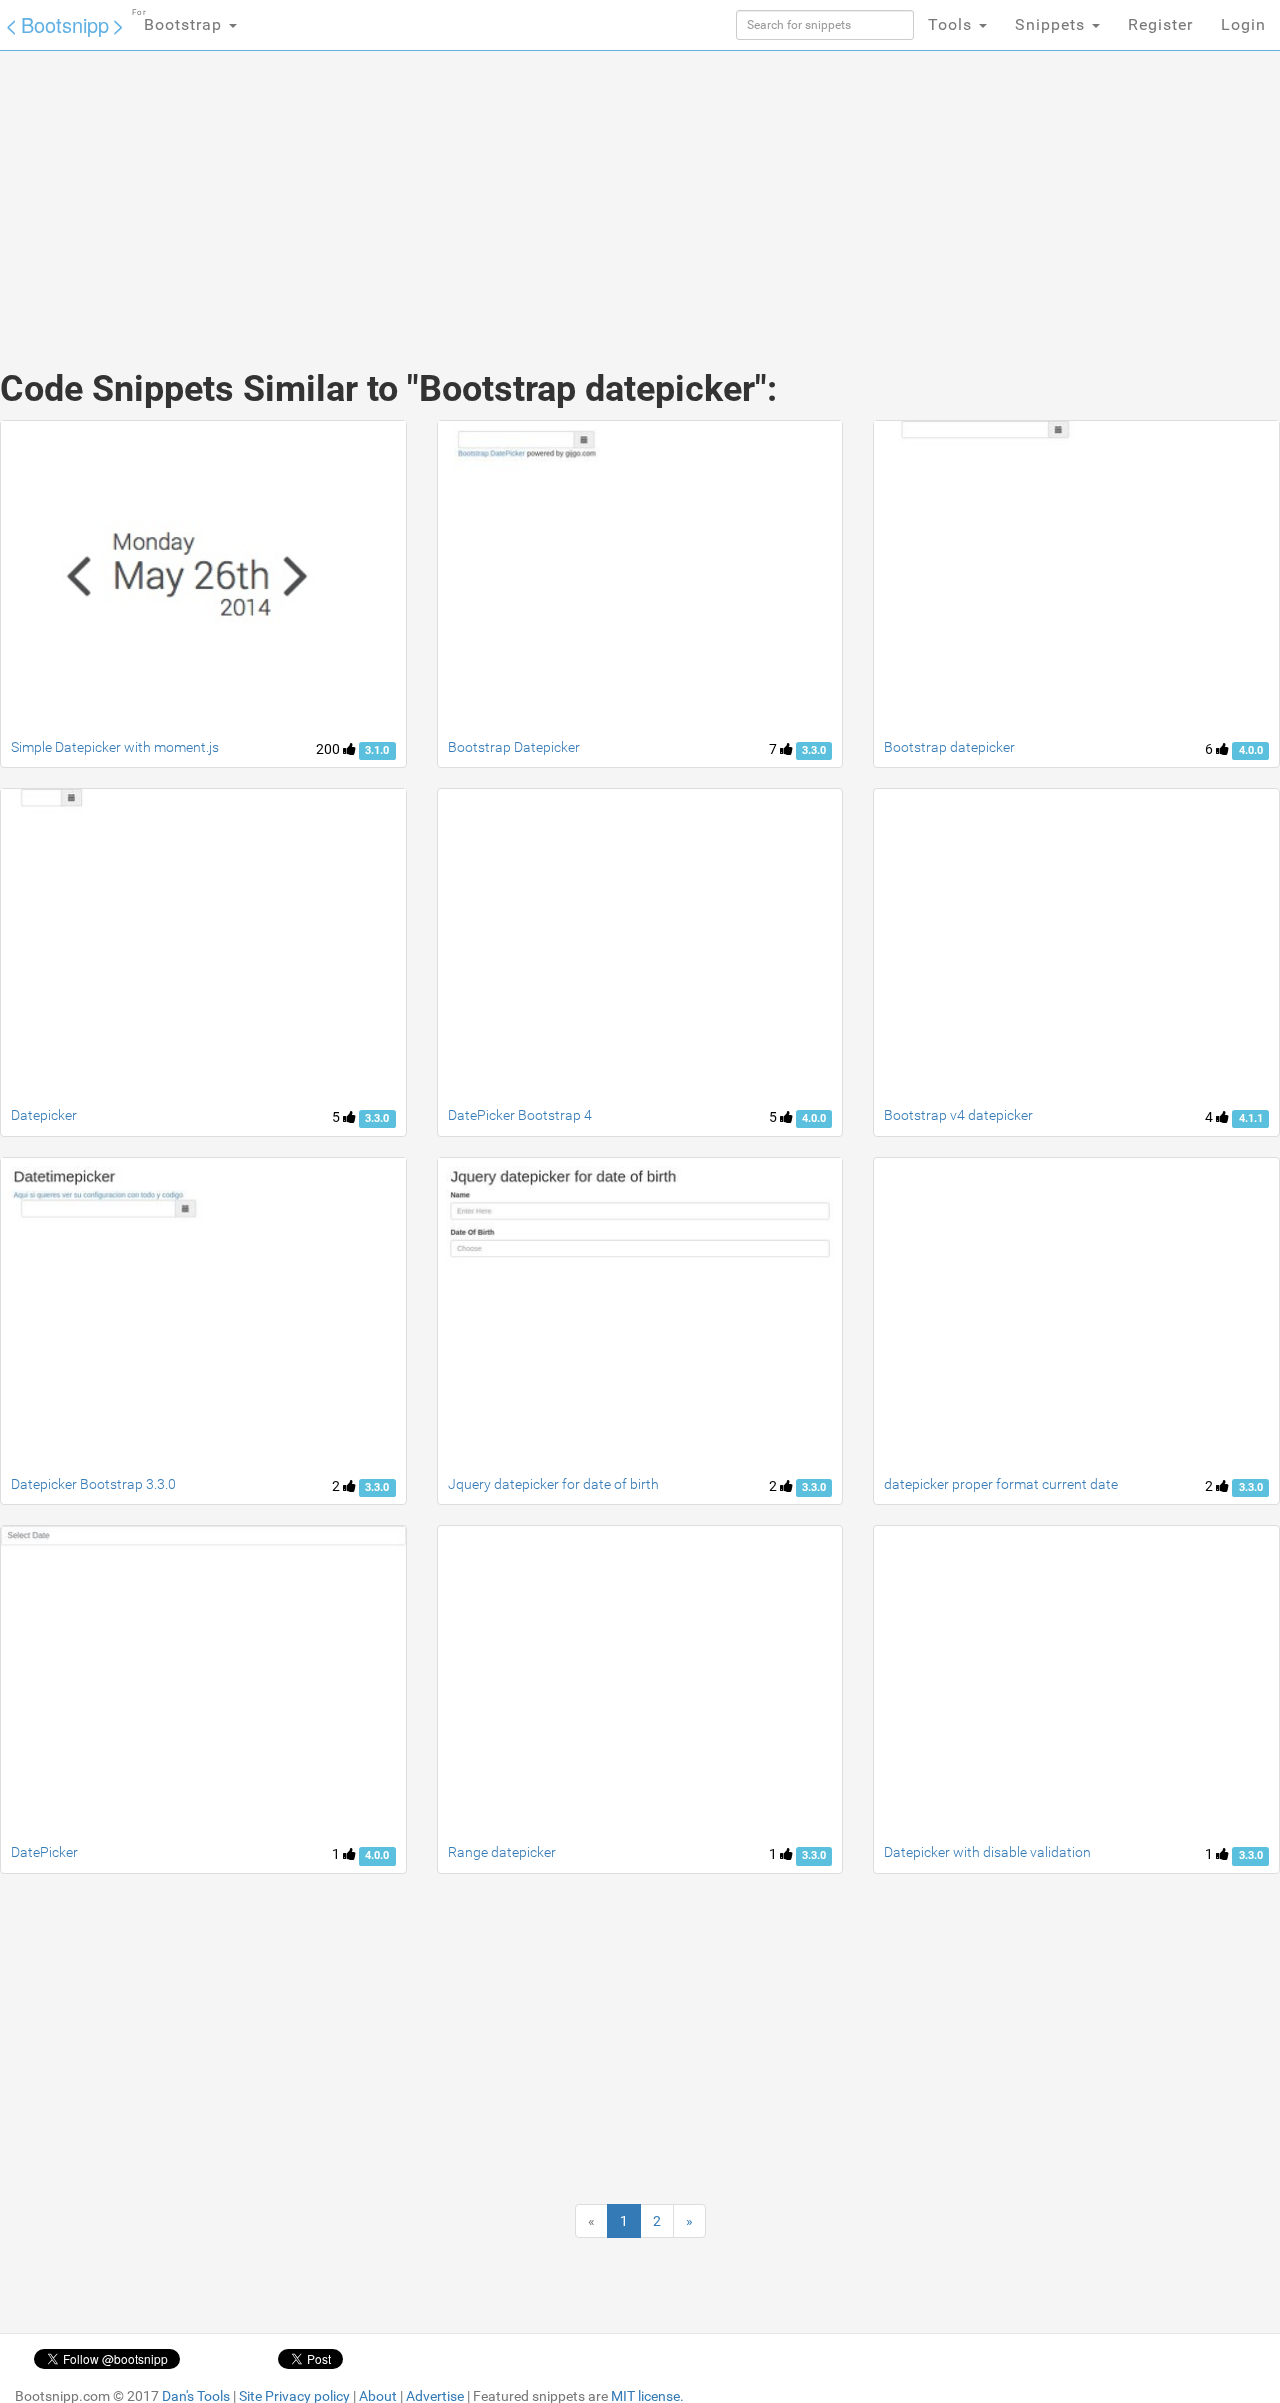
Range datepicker (502, 1852)
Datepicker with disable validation (987, 1852)
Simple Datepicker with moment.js (115, 747)
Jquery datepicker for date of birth (553, 1484)
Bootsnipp (65, 24)
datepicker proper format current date (1001, 1484)
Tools (952, 24)
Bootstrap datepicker (949, 747)
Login (1243, 24)
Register (1160, 24)
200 (329, 749)
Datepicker (44, 1115)
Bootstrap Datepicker (514, 747)
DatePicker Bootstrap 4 (520, 1115)
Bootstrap (179, 21)
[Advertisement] (490, 190)
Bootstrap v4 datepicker (958, 1115)
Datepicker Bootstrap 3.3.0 (93, 1484)
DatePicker (44, 1852)
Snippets (1052, 24)
